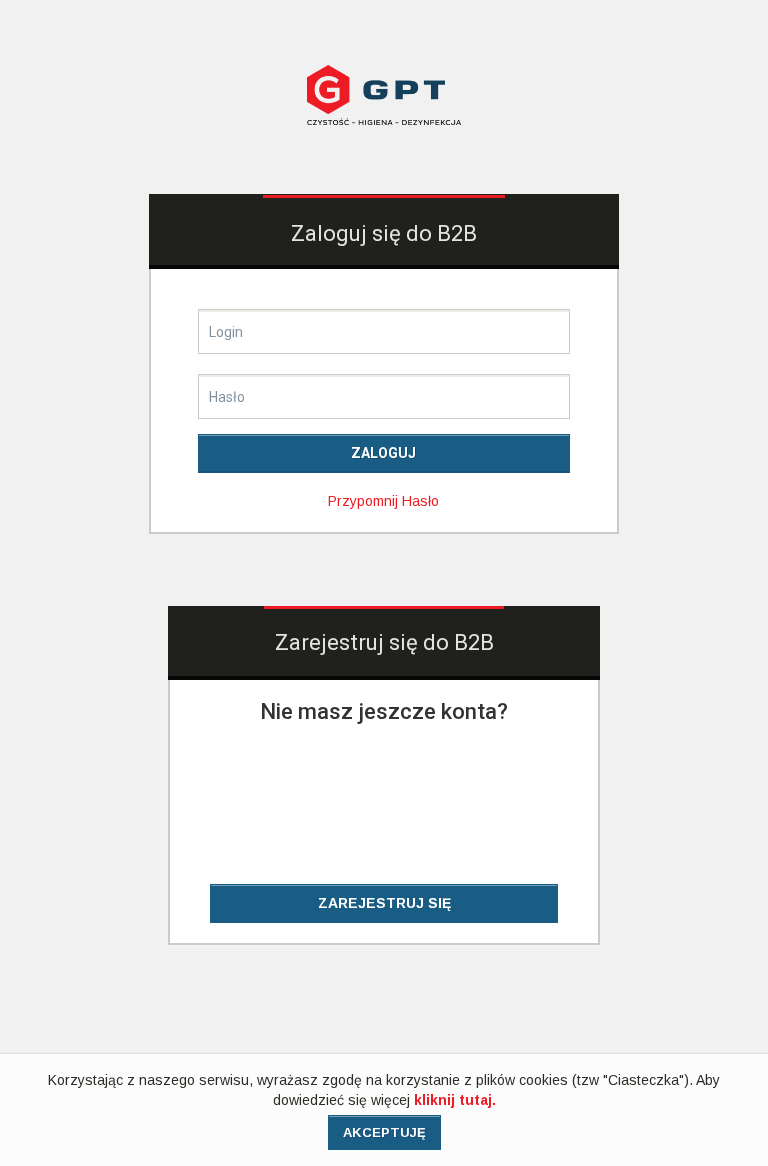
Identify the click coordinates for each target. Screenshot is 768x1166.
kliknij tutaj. (455, 1100)
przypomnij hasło (383, 501)
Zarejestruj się (384, 903)
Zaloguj (383, 453)
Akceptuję (384, 1132)
